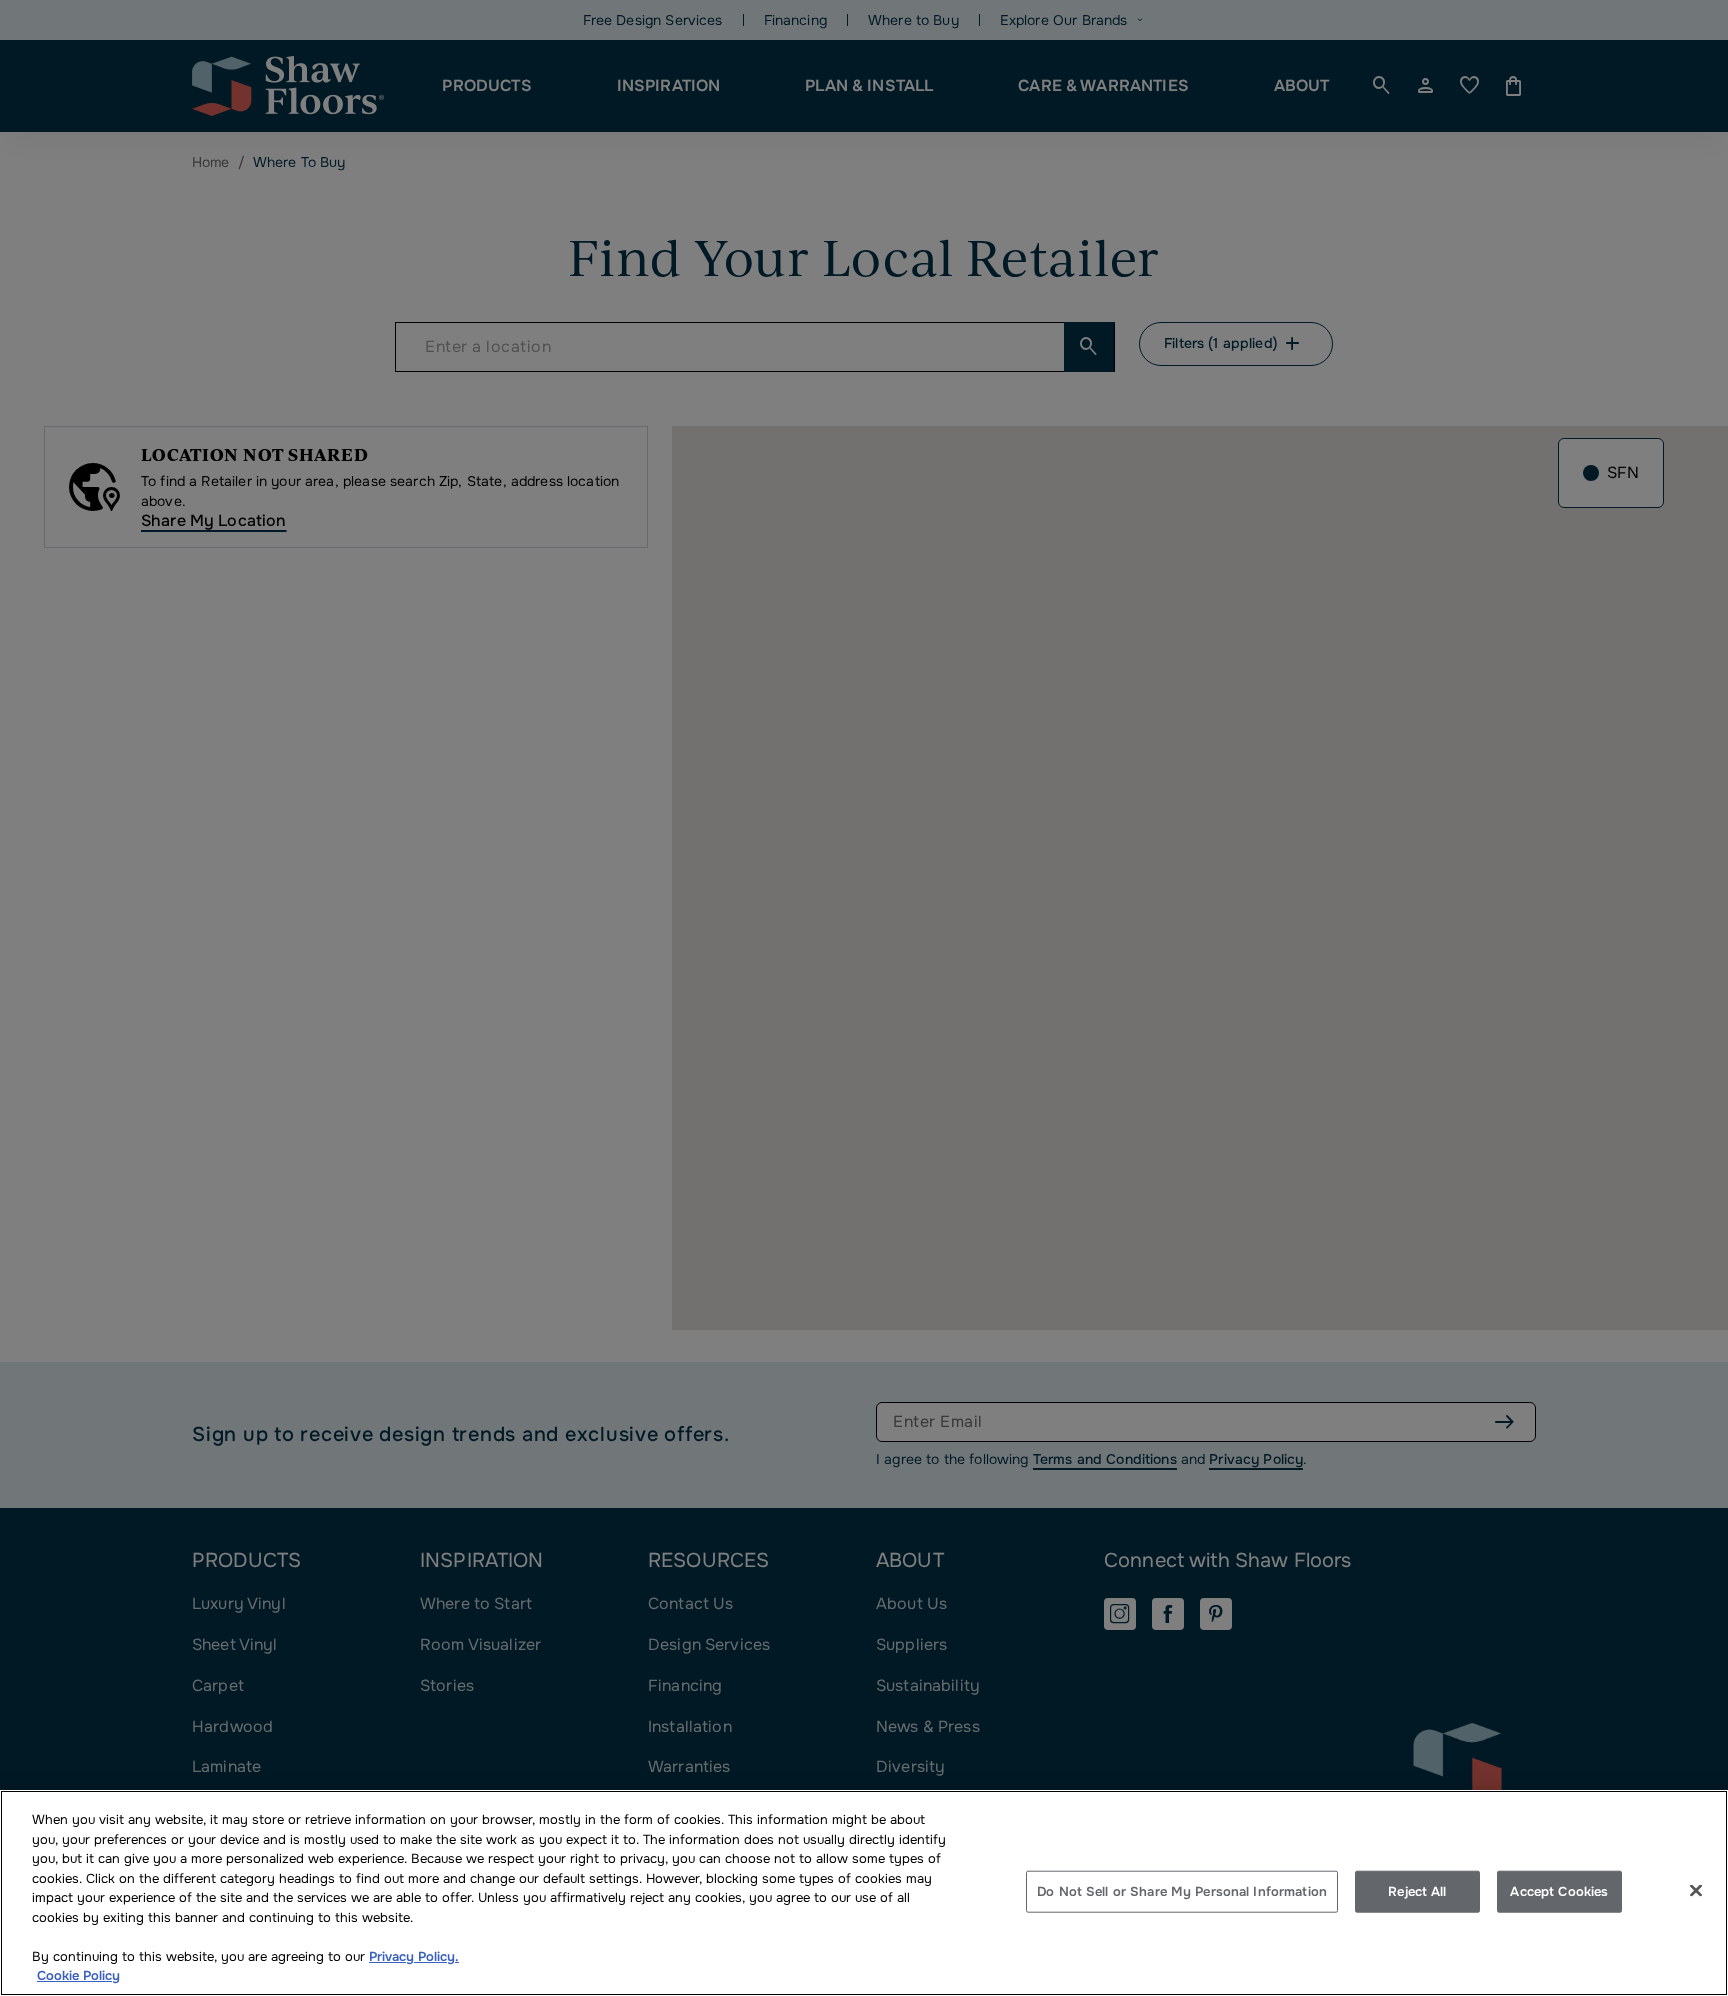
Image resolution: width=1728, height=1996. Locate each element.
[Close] (1696, 1891)
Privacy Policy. (414, 1956)
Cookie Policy (78, 1975)
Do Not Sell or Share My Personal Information (1182, 1891)
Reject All (1417, 1891)
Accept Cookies (1559, 1891)
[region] (864, 1893)
